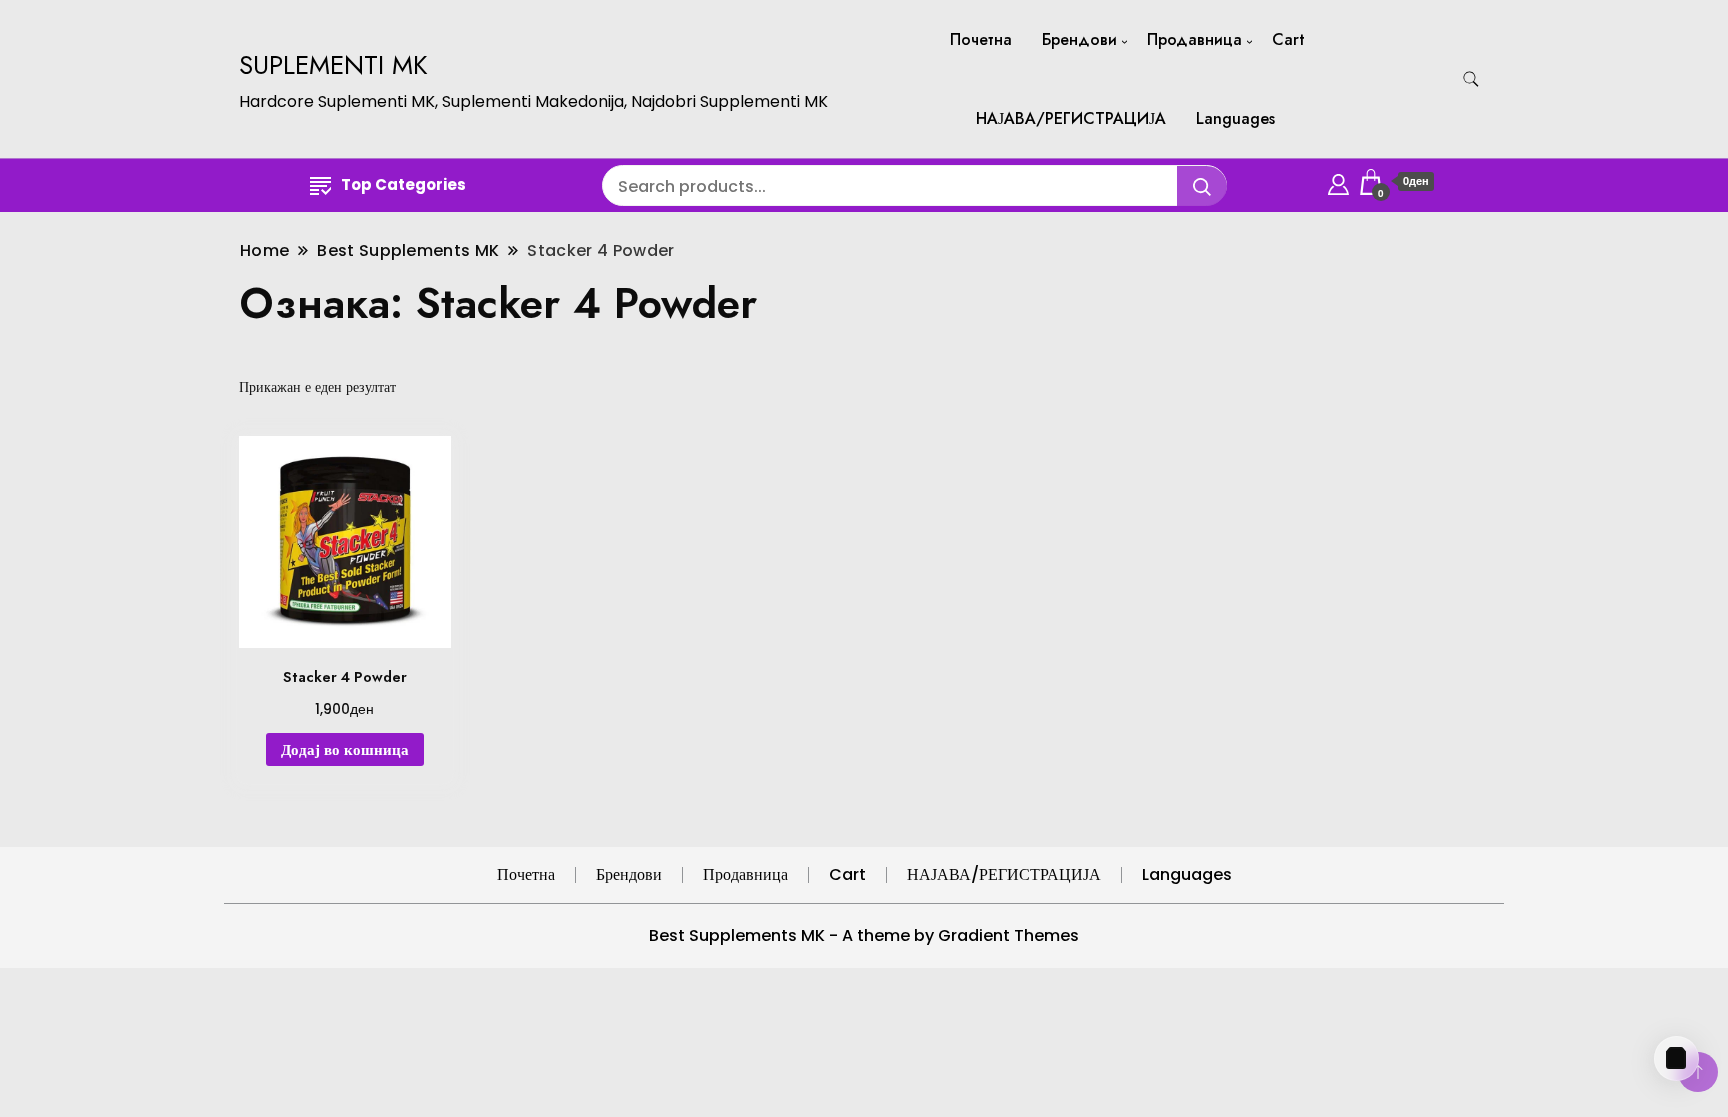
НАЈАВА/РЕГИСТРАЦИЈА (1071, 118)
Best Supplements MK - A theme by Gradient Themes (864, 935)
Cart (1288, 39)
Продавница (1194, 39)
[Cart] (1676, 1058)
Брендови (1079, 39)
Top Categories (403, 184)
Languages (1235, 118)
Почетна (981, 39)
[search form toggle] (1471, 79)
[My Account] (1338, 181)
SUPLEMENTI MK (333, 65)
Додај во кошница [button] (345, 749)
